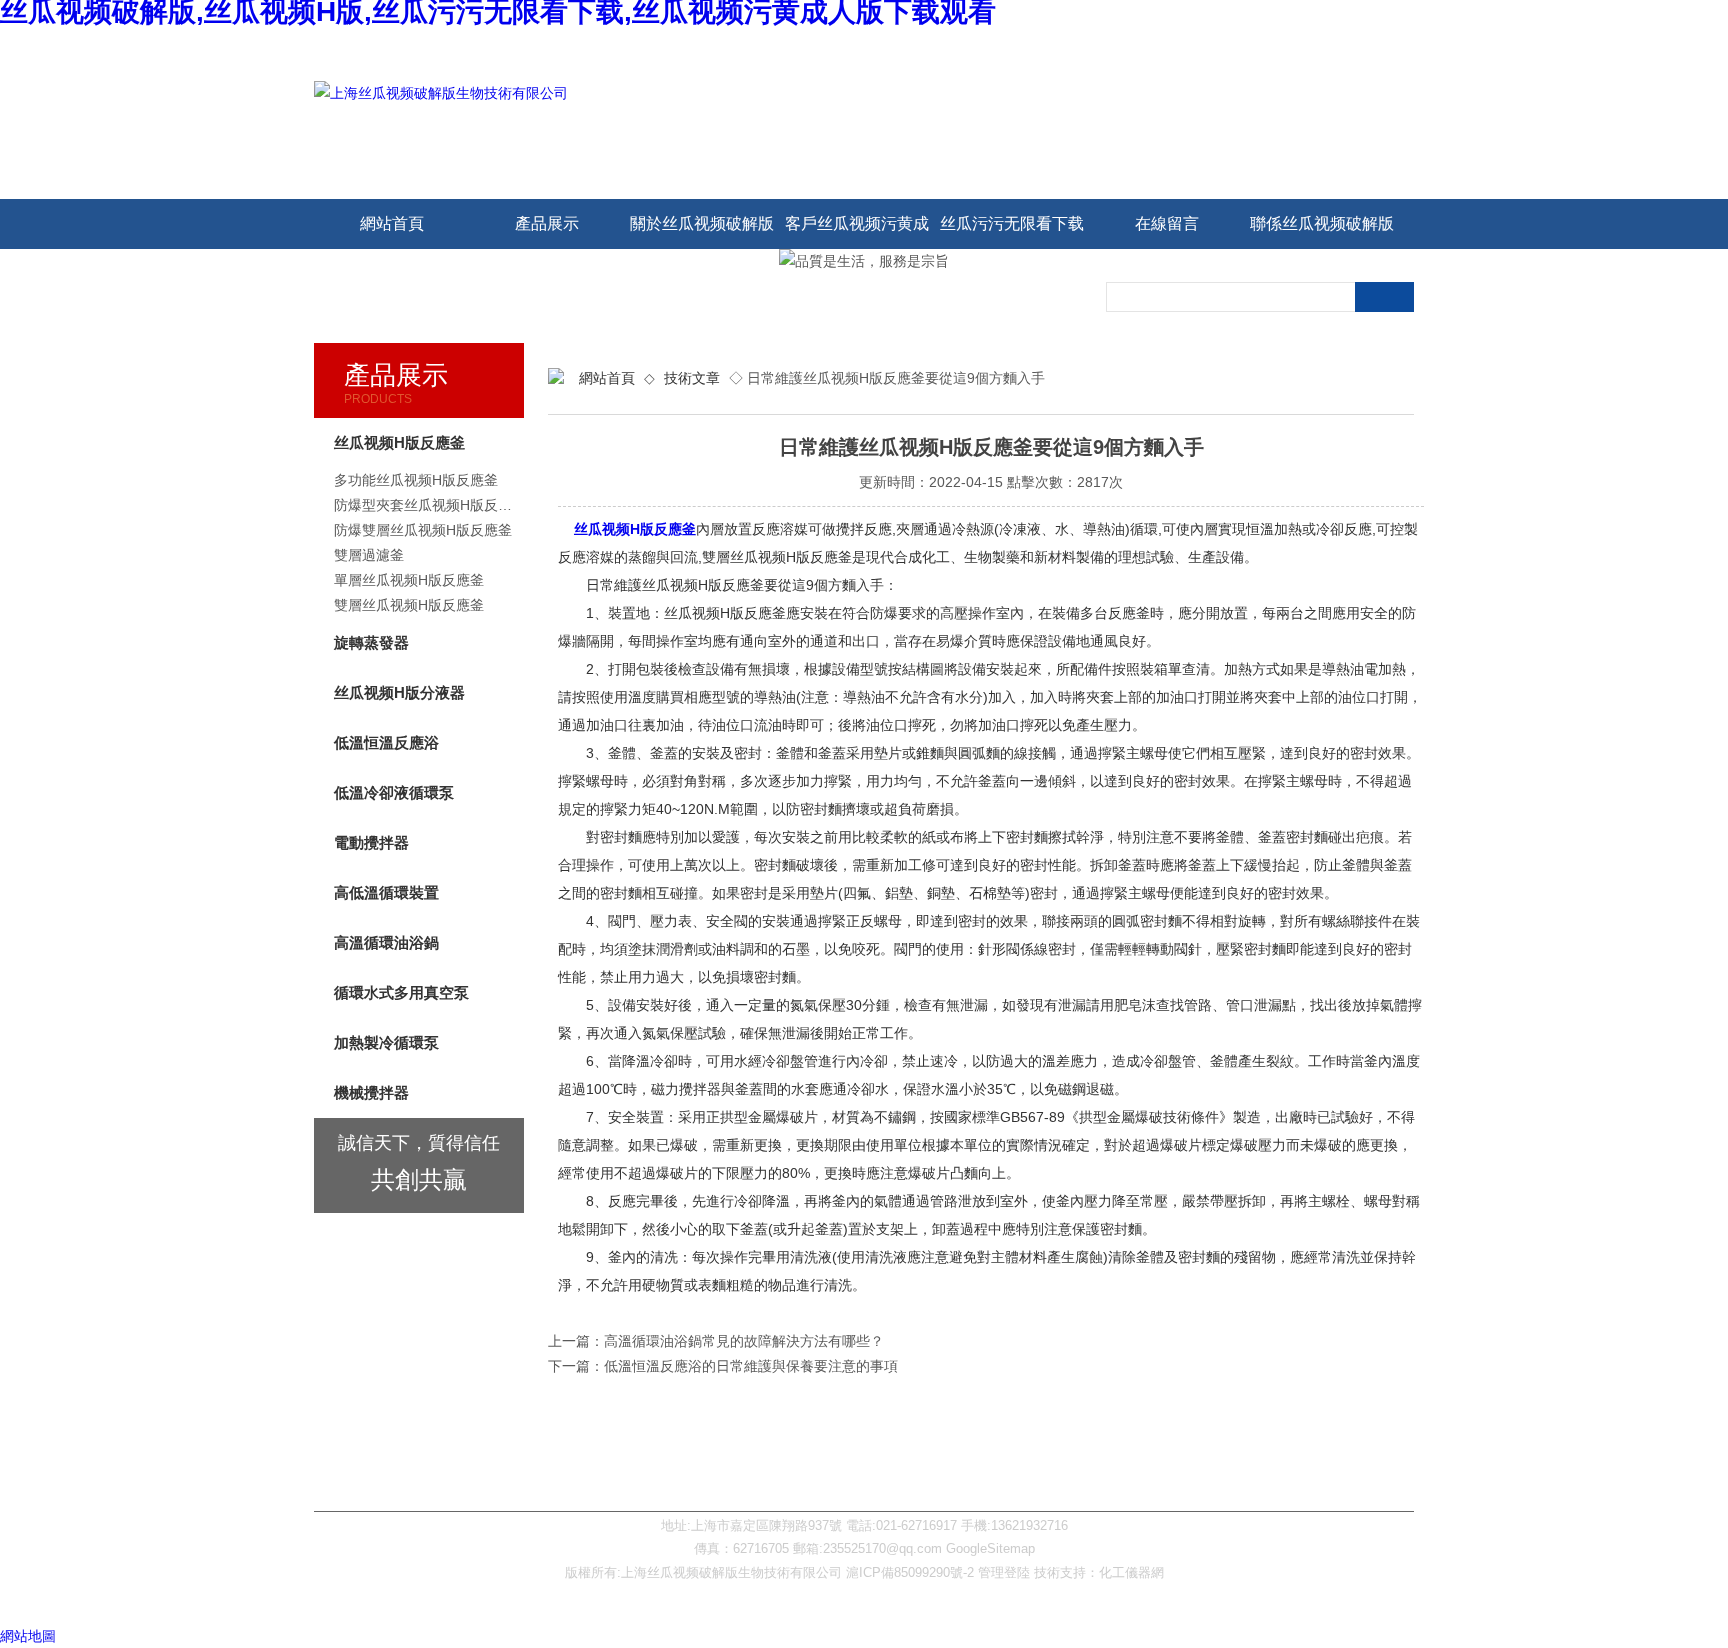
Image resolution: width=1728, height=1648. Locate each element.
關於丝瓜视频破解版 (702, 223)
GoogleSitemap (990, 1548)
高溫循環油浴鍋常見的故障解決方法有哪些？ (744, 1341)
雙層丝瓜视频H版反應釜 (409, 605)
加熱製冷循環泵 (386, 1042)
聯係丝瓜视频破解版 (1322, 223)
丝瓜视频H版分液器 (399, 692)
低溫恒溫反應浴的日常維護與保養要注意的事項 (751, 1366)
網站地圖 (28, 1636)
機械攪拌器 (371, 1092)
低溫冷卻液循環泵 (394, 792)
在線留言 (1167, 223)
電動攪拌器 (371, 842)
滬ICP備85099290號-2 (910, 1572)
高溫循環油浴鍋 (386, 942)
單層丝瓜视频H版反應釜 (409, 580)
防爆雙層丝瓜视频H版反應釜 (423, 530)
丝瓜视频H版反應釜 (635, 529)
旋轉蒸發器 (371, 642)
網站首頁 (392, 223)
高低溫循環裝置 (386, 892)
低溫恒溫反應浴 (386, 742)
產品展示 (547, 223)
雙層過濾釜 (369, 555)
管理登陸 (1004, 1572)
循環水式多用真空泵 (401, 992)
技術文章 (692, 378)
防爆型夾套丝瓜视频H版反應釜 (429, 505)
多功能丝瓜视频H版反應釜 (416, 480)
